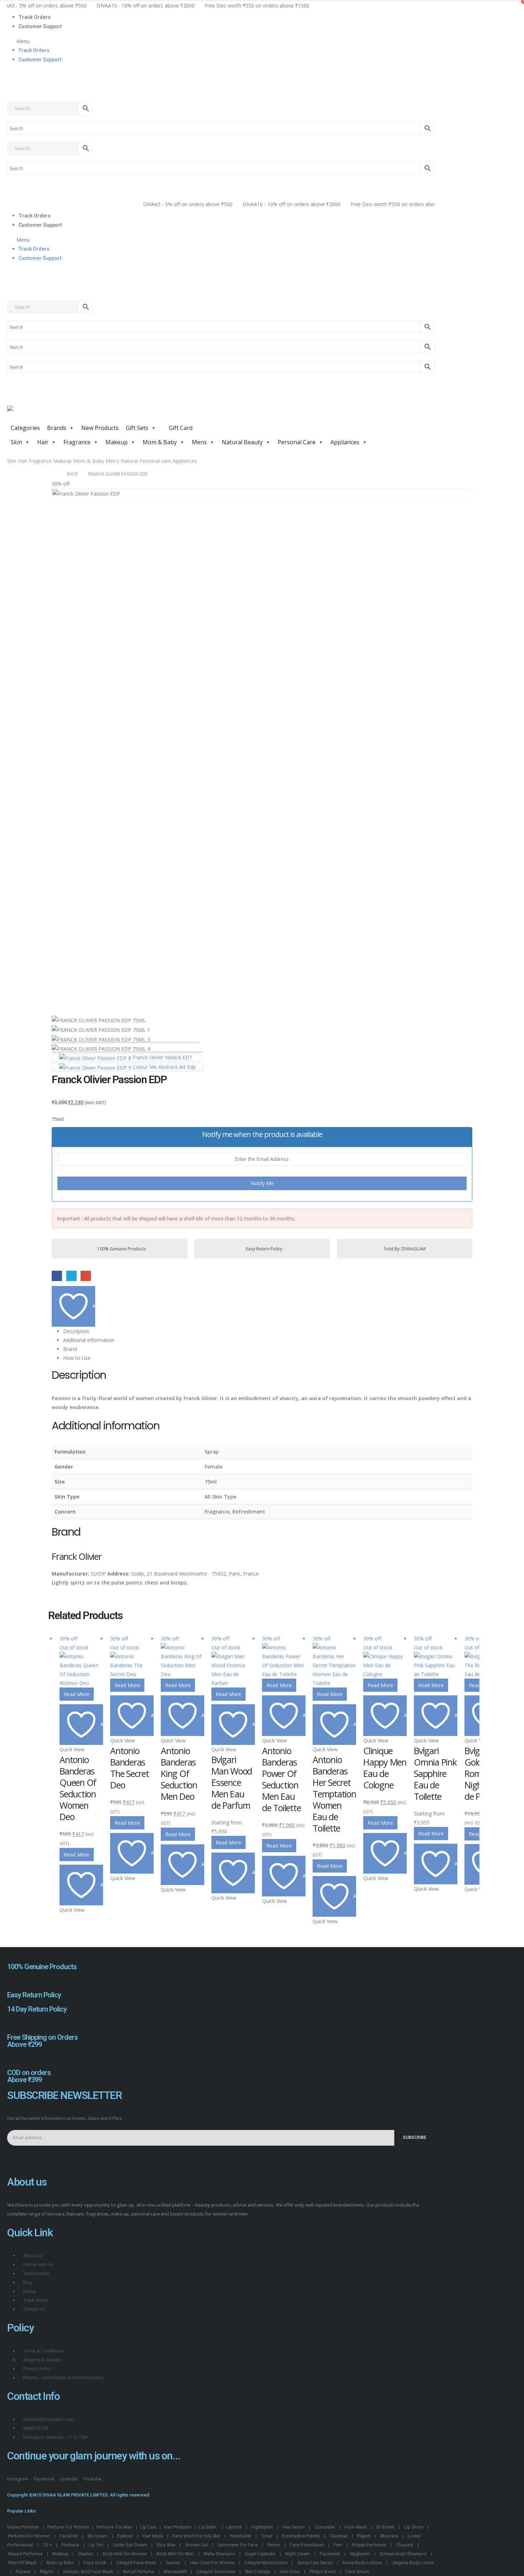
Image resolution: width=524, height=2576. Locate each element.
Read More (77, 1694)
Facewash (330, 2554)
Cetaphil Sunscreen (216, 2572)
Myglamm (360, 2554)
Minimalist (241, 2536)
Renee (274, 2545)
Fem (338, 2545)
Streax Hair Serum (315, 2563)
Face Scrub (95, 2563)
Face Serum (357, 2572)
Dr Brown (386, 2527)
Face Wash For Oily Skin (197, 2536)
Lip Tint (96, 2545)
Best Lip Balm (60, 2563)
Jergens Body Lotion (413, 2563)
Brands (57, 428)
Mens (199, 442)
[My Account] (10, 74)
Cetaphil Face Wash (136, 2563)
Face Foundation (307, 2545)
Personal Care (297, 442)
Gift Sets (137, 428)
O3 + (47, 2545)
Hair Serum (294, 2527)
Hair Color (290, 2572)
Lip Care (148, 2527)
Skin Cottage (258, 2572)
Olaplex (86, 2554)
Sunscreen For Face (238, 2545)
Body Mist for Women (125, 2554)
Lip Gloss (414, 2527)
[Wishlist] (10, 90)
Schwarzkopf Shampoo (403, 2554)
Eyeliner (125, 2536)
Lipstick (234, 2527)
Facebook (57, 1276)
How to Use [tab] (77, 1358)
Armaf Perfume (138, 2572)
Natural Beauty (242, 442)
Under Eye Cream (130, 2545)
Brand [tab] (70, 1349)
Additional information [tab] (89, 1340)
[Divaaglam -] (61, 413)
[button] (221, 41)
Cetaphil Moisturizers (266, 2563)
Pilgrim (364, 2536)
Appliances (345, 442)
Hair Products (178, 2527)
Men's (112, 461)
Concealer (325, 2527)
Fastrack (70, 2545)
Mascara (389, 2536)
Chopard (405, 2545)
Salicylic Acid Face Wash (88, 2572)
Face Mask (356, 2527)
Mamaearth (175, 2572)
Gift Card (180, 428)
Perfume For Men (115, 2527)
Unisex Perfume (23, 2527)
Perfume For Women (68, 2527)
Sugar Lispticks (260, 2554)
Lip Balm (208, 2527)
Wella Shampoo (219, 2554)
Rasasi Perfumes (25, 2554)
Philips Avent (323, 2572)
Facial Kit (69, 2536)
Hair (43, 442)
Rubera (23, 2572)
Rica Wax (166, 2545)
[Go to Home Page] (54, 474)
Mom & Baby (160, 442)
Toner (267, 2536)
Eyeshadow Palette (301, 2536)
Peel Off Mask (22, 2563)
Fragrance (77, 442)
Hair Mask (153, 2536)
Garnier (173, 2563)
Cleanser (339, 2536)
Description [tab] (76, 1331)
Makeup (117, 442)
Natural (129, 461)
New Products (100, 428)
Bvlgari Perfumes (369, 2545)
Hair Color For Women (212, 2563)
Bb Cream (98, 2536)
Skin (16, 442)
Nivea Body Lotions (362, 2563)
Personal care (155, 461)
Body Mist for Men (175, 2554)
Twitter (71, 1276)
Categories (25, 428)
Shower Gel (196, 2545)
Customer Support (40, 26)
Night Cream (298, 2554)
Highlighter (262, 2527)
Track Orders (35, 17)
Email (86, 1276)
